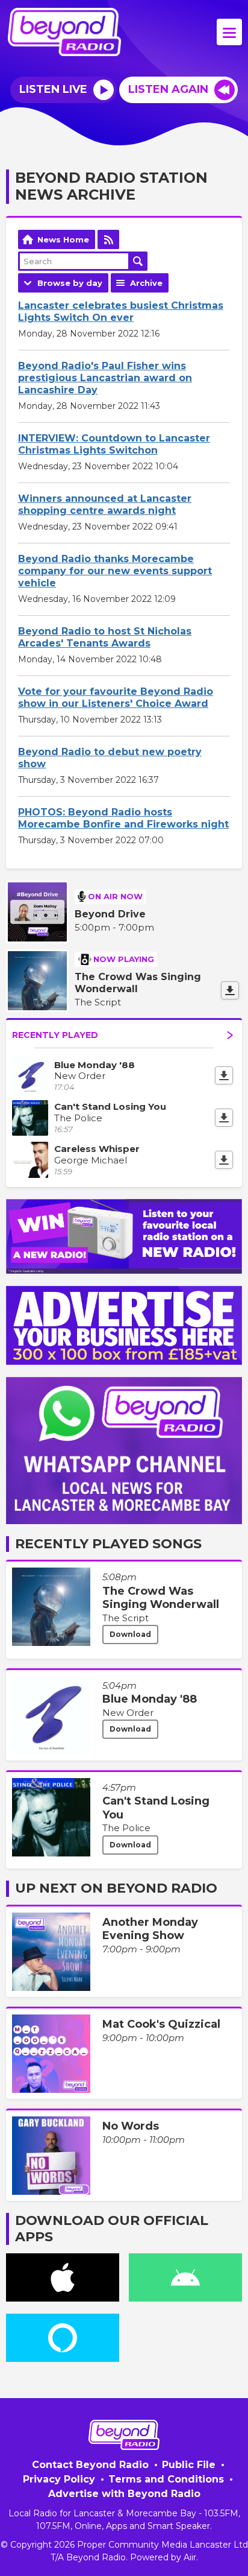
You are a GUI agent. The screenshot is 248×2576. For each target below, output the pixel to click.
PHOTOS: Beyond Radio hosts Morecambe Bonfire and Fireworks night (123, 818)
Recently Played (55, 1035)
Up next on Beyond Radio (116, 1888)
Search (138, 261)
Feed (108, 239)
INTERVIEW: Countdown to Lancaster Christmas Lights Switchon (114, 444)
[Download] (230, 990)
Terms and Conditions (166, 2479)
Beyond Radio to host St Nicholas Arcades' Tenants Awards (105, 637)
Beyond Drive (110, 914)
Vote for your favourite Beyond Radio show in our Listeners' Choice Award (116, 698)
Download (130, 1634)
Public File (189, 2465)
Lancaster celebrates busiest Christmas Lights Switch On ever (121, 312)
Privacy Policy (59, 2479)
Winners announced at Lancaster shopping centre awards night (105, 505)
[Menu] (229, 32)
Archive (146, 283)
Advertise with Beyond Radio (124, 2494)
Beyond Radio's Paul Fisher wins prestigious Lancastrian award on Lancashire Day (105, 378)
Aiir (190, 2557)
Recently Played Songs (108, 1544)
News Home (63, 239)
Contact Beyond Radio (90, 2465)
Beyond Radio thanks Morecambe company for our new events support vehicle (115, 571)
